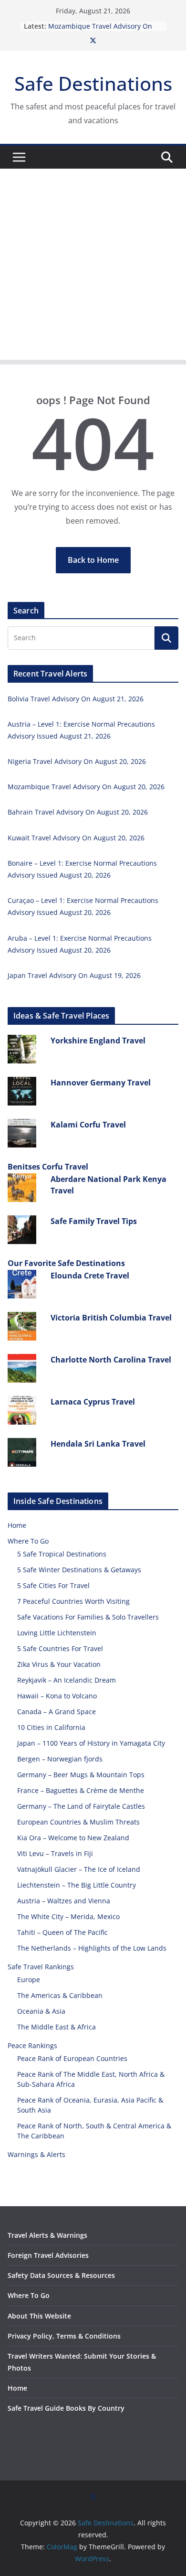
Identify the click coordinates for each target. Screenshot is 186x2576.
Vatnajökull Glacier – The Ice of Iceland (79, 1869)
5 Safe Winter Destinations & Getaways (79, 1570)
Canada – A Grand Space (57, 1712)
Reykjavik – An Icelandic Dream (67, 1680)
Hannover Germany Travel (101, 1083)
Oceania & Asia (41, 2011)
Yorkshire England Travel (98, 1041)
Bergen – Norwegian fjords (60, 1759)
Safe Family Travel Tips (94, 1221)
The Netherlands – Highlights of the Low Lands (92, 1948)
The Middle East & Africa (57, 2027)
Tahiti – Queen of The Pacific (62, 1932)
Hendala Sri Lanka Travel (98, 1444)
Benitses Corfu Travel (48, 1167)
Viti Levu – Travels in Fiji (55, 1853)
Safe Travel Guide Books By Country (66, 2408)
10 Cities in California (51, 1727)
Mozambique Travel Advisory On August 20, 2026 (86, 787)
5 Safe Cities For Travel (53, 1585)
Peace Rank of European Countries (72, 2058)
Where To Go (28, 1541)
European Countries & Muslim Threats (78, 1822)
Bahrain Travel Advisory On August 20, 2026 (78, 812)
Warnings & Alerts (36, 2154)
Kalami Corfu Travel (88, 1125)
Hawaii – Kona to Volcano (57, 1696)
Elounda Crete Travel (90, 1276)
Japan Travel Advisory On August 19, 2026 (74, 975)
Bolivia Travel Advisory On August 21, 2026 (76, 699)
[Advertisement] (93, 267)
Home (17, 1525)
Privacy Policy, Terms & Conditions (64, 2336)
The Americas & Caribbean (60, 1995)
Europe (29, 1980)
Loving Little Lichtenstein (57, 1633)
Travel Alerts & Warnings (47, 2235)
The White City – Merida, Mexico (68, 1916)
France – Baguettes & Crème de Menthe (81, 1790)
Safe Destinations (93, 83)
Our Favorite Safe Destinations (66, 1263)
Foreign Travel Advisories (48, 2255)
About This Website (39, 2316)
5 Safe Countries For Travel (60, 1648)
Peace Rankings (32, 2045)
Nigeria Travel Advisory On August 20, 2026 (77, 761)
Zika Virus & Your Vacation (59, 1664)
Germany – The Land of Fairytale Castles (81, 1806)
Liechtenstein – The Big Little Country (77, 1885)
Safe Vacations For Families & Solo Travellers (88, 1617)
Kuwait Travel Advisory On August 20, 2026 (76, 838)
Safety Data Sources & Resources (61, 2275)
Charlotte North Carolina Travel (111, 1360)
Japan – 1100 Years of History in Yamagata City (91, 1743)
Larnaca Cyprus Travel (93, 1402)
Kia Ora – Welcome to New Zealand (73, 1838)
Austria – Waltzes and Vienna (64, 1901)
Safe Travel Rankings (41, 1967)
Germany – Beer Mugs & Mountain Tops (81, 1775)
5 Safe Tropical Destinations (62, 1554)
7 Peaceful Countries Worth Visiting (73, 1601)
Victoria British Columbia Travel (111, 1318)
